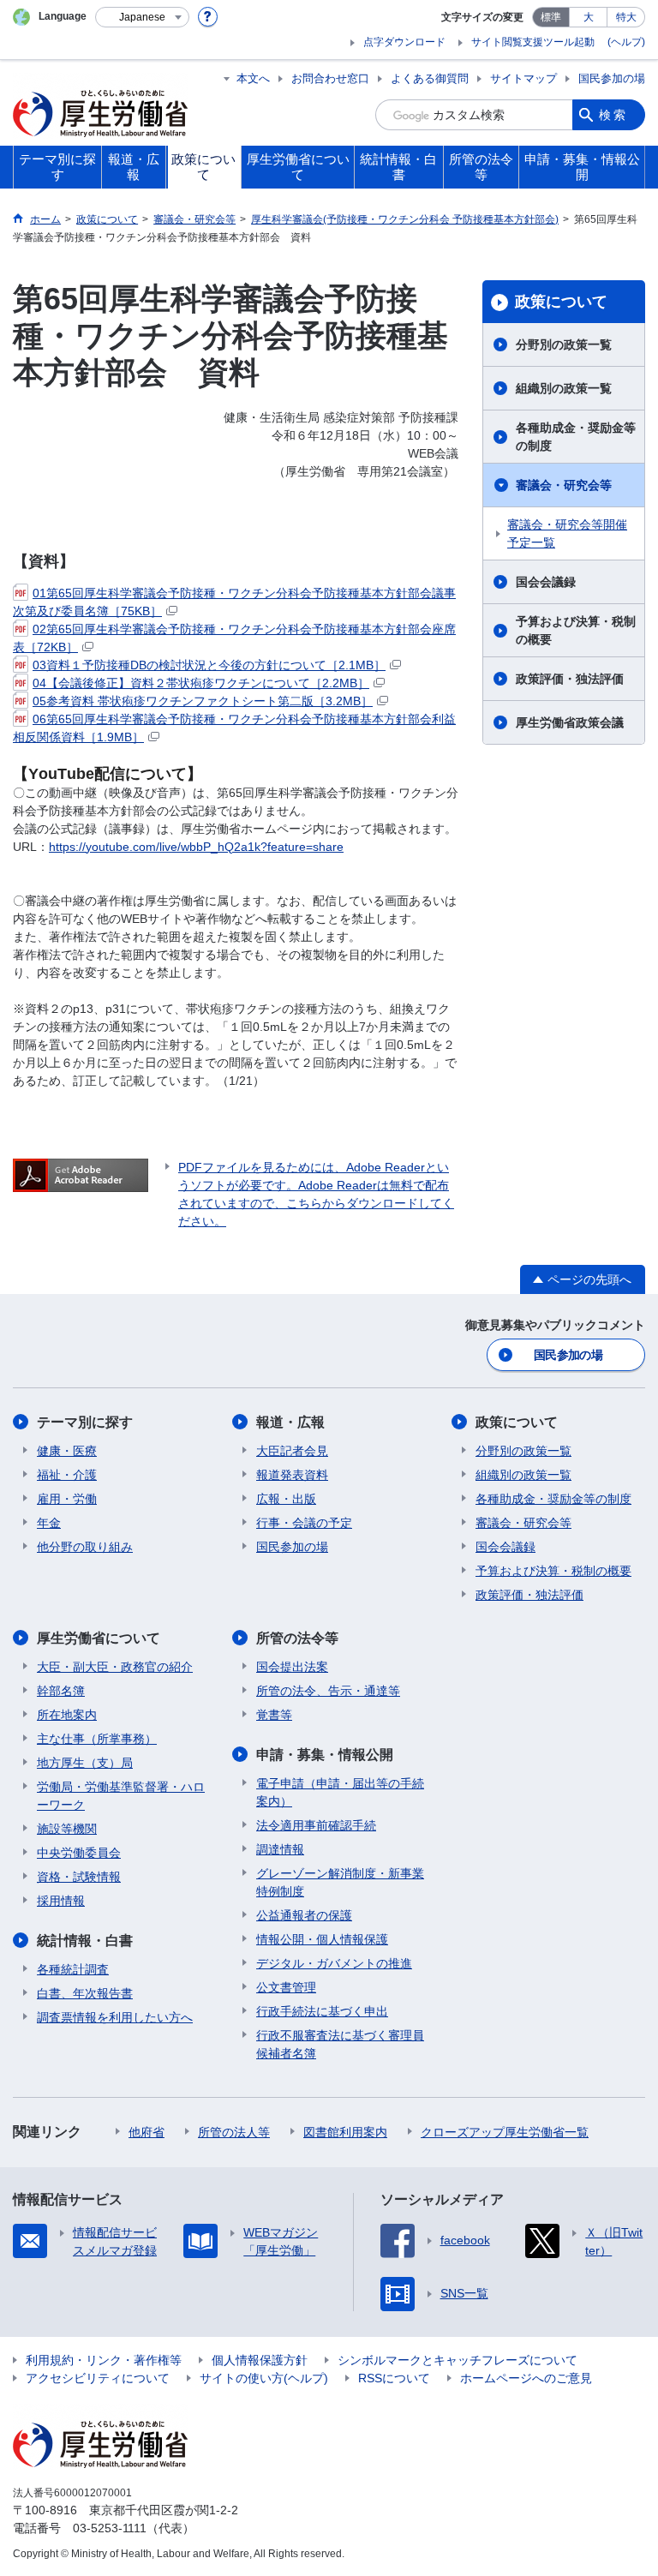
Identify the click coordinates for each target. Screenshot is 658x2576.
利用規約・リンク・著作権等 (104, 2360)
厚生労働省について (99, 1638)
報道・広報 (290, 1422)
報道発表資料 (292, 1475)
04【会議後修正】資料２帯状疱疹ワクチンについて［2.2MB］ (201, 683)
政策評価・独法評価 (570, 679)
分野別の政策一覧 (564, 344)
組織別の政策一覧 (564, 388)
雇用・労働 (67, 1499)
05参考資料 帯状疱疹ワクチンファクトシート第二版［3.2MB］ (203, 701)
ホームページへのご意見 (526, 2378)
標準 (551, 17)
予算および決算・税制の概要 (576, 630)
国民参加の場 (612, 78)
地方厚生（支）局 (85, 1763)
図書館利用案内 (345, 2132)
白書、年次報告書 (85, 1993)
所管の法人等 (234, 2132)
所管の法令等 (297, 1638)
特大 (626, 17)
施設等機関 (67, 1829)
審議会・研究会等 (564, 485)
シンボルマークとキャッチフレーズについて (458, 2360)
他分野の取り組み (85, 1547)
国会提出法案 (292, 1667)
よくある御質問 (430, 78)
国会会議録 (546, 582)
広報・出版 (286, 1499)
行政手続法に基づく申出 (322, 2011)
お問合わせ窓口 (330, 78)
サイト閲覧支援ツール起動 (533, 42)
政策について (561, 302)
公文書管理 (286, 1987)
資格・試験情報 (79, 1877)
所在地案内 (67, 1715)
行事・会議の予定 (304, 1523)
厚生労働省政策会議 (570, 722)
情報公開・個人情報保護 (322, 1939)
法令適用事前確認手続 (316, 1825)
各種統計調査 (73, 1969)
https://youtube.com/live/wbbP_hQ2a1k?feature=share (196, 847)
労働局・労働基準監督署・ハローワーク (121, 1796)
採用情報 (61, 1901)
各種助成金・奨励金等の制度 (576, 437)
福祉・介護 (67, 1475)
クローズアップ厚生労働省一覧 (505, 2132)
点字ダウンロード (404, 42)
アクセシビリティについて (98, 2378)
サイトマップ (523, 78)
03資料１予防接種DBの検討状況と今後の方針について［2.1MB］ (209, 665)
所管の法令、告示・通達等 (328, 1691)
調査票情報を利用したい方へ (115, 2017)
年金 (49, 1523)
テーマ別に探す (85, 1422)
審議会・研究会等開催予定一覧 (567, 533)
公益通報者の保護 (304, 1915)
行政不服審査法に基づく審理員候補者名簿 (340, 2044)
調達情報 (280, 1849)
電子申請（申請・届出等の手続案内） (340, 1792)
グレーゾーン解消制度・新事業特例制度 (340, 1882)
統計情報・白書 (85, 1941)
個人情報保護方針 (260, 2360)
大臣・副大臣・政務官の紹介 (115, 1667)
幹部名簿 (61, 1691)
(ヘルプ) (626, 42)
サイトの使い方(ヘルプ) (264, 2378)
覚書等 (274, 1715)
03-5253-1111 (110, 2528)
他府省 (147, 2132)
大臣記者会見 (292, 1451)
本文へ (253, 78)
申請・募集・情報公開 (325, 1755)
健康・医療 (67, 1451)
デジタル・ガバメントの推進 (334, 1963)
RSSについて (394, 2378)
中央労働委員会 (79, 1853)
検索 (613, 115)
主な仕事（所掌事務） (97, 1739)
